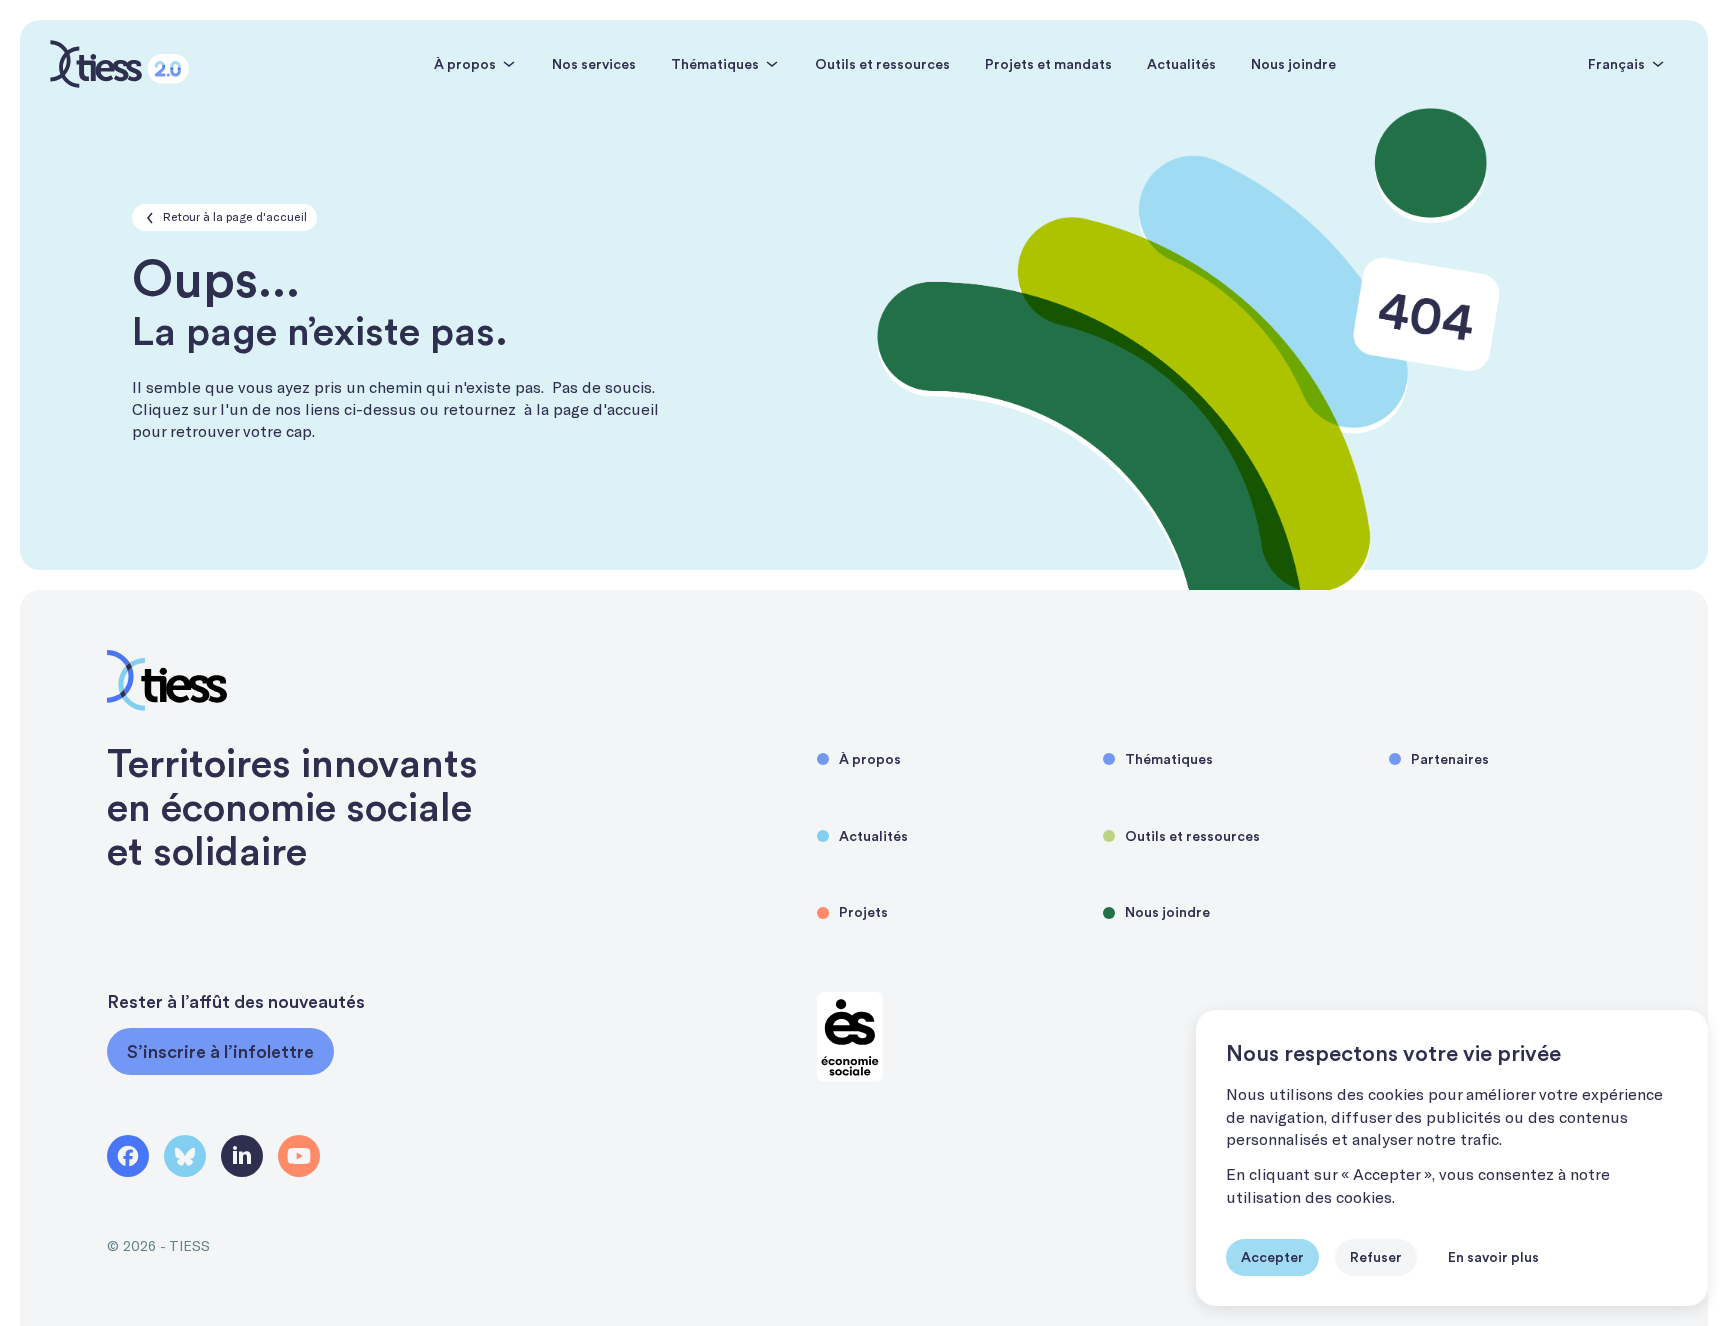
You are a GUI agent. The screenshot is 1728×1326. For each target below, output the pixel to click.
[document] (1452, 1158)
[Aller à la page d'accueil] (119, 64)
